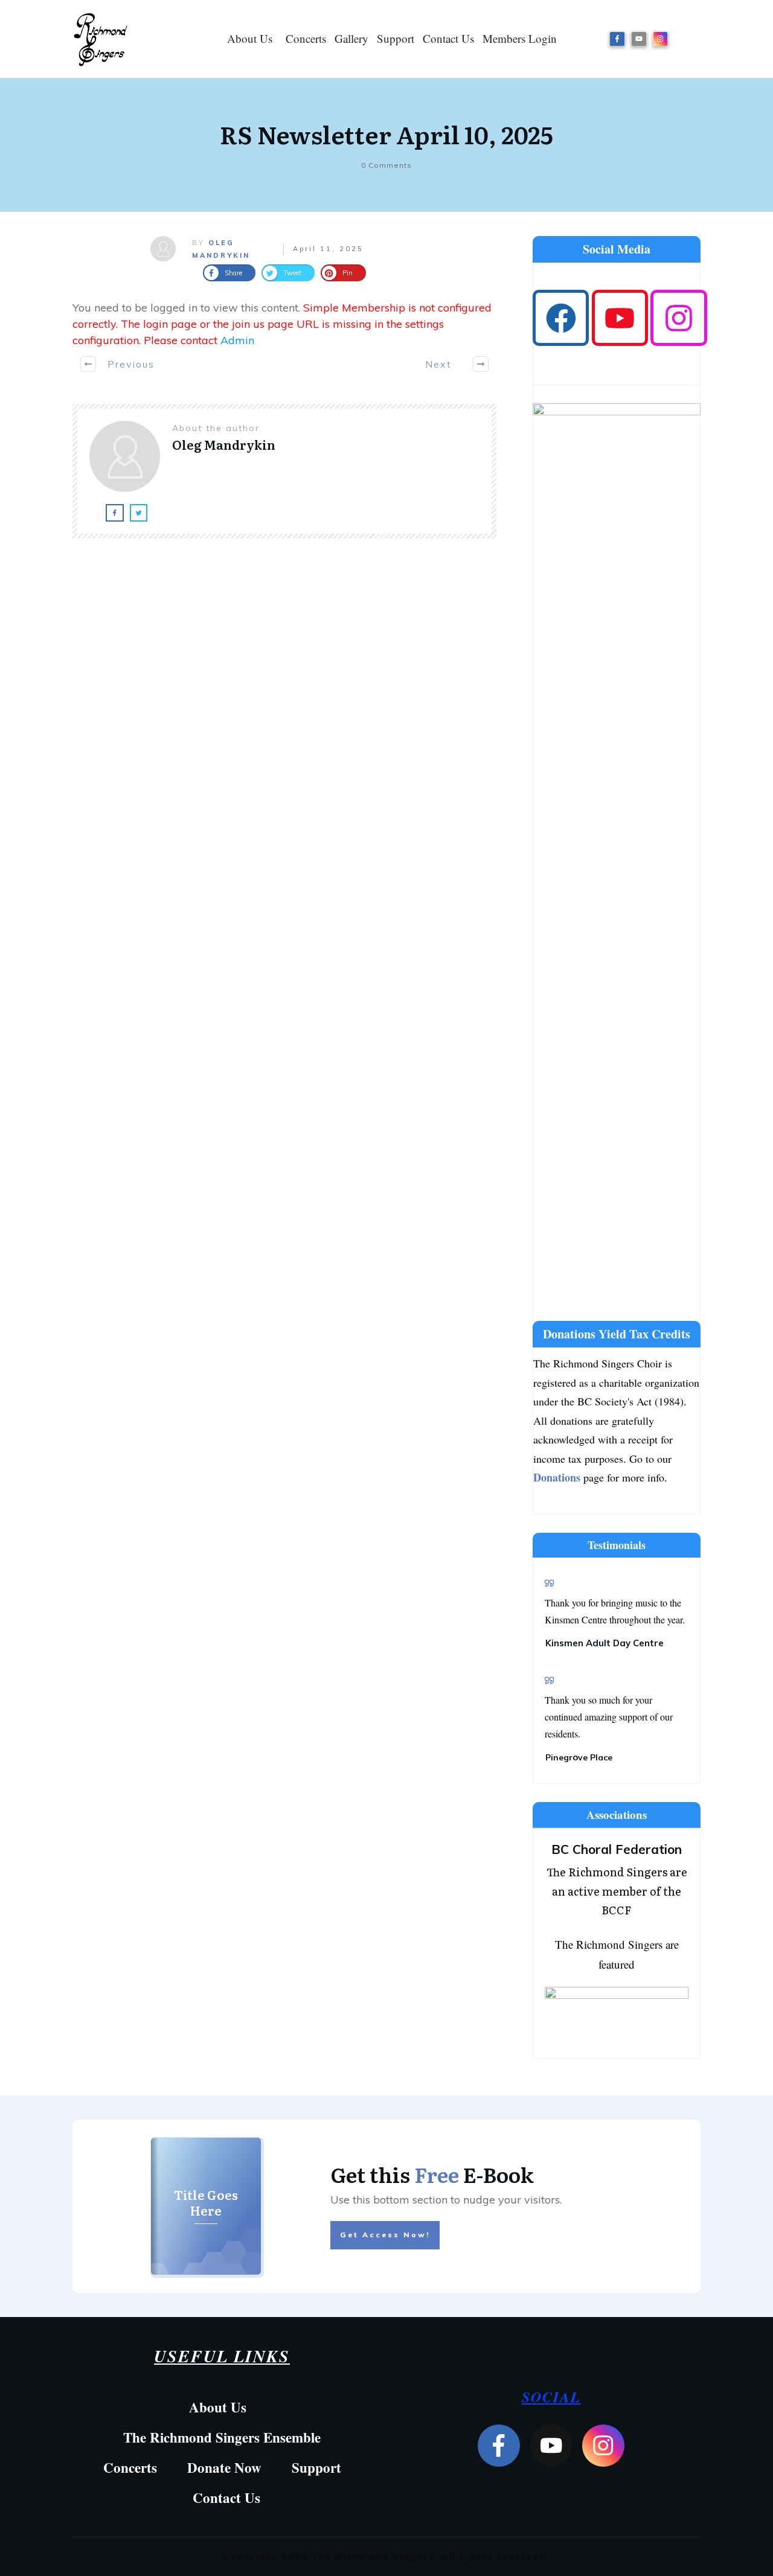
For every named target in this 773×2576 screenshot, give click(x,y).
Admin (237, 340)
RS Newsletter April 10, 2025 (386, 134)
